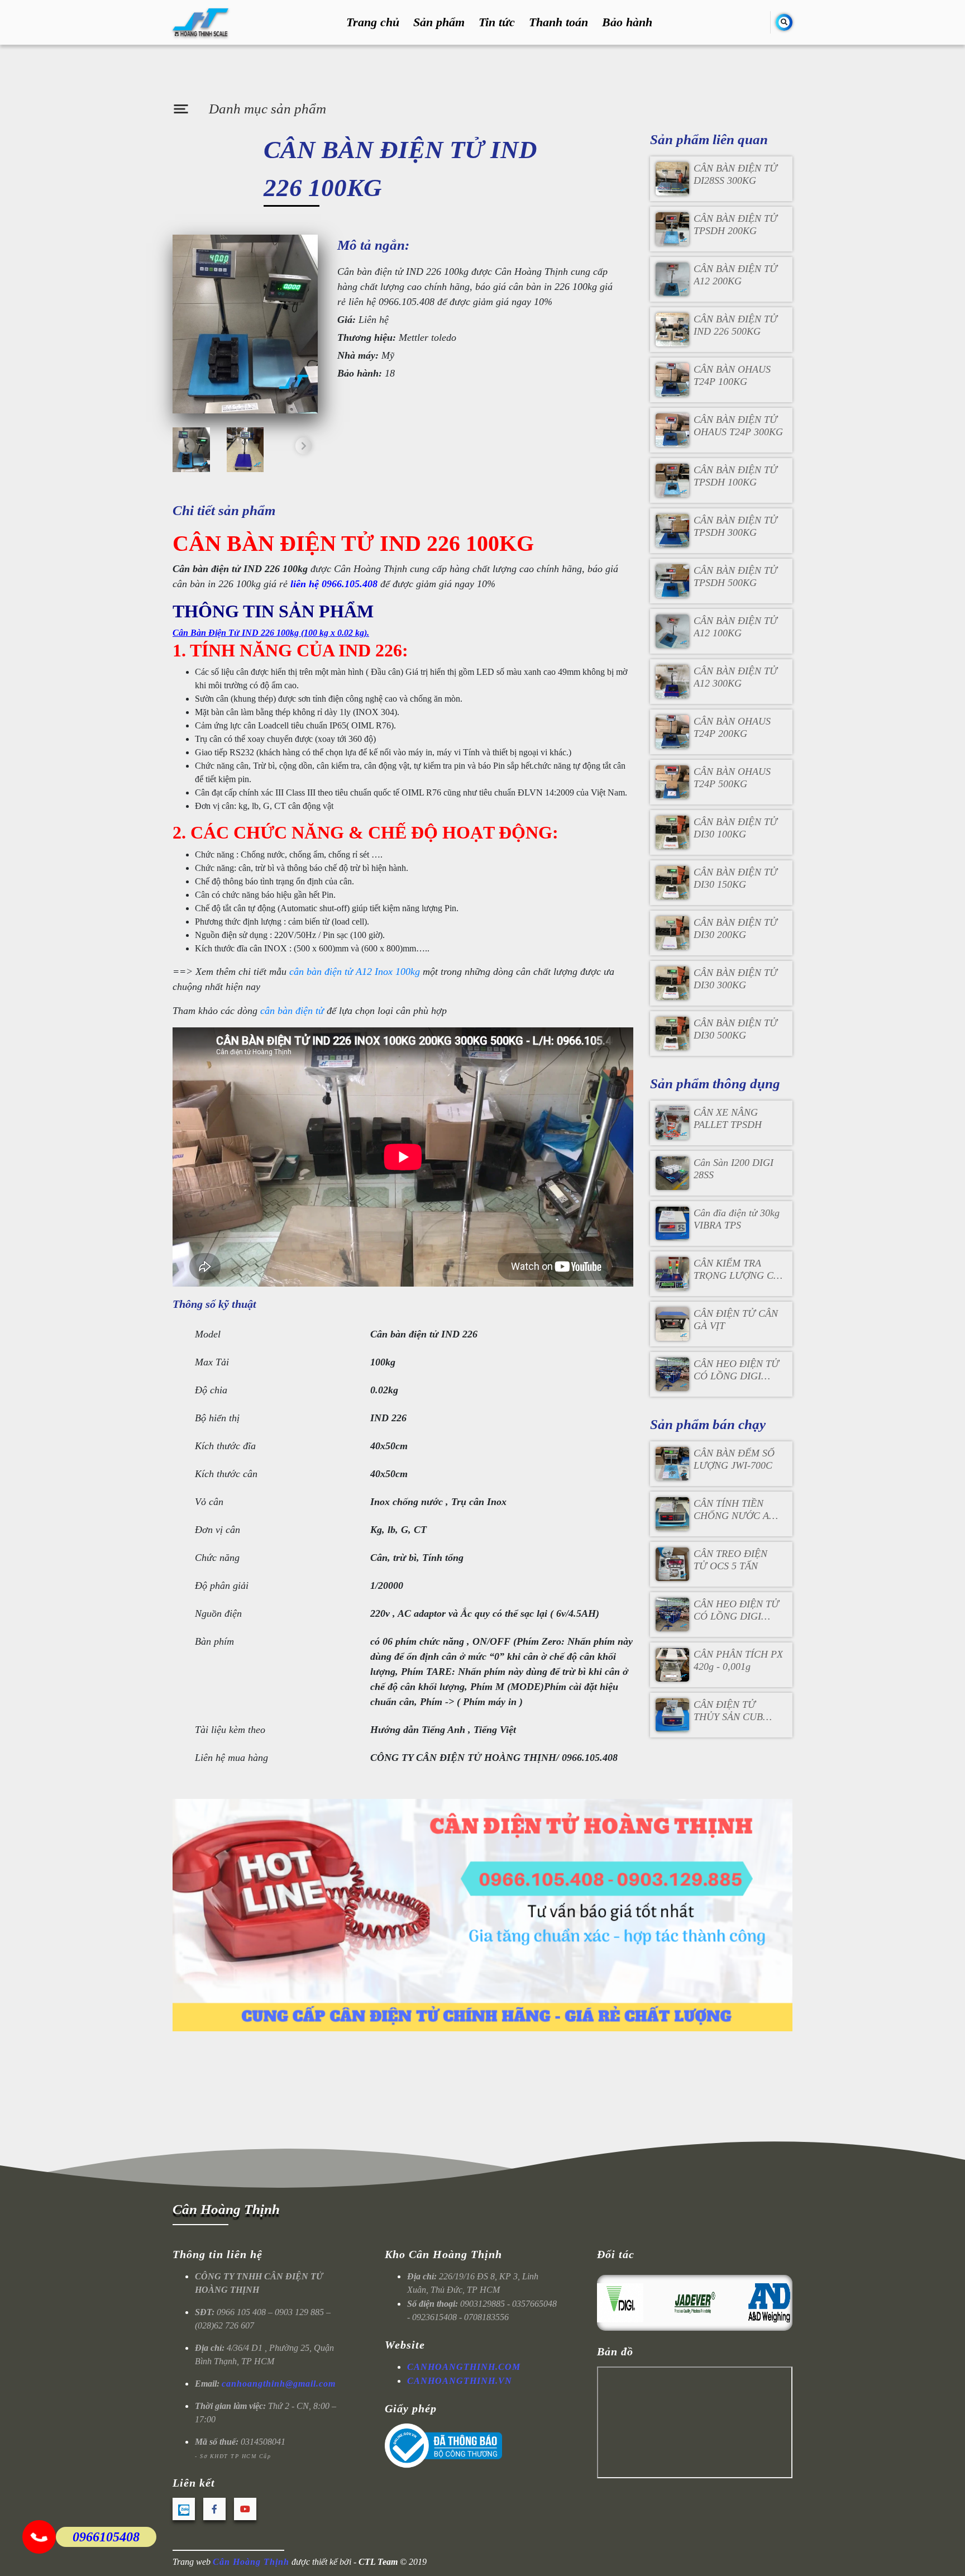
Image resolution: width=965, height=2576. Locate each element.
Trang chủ (373, 23)
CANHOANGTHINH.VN (460, 2381)
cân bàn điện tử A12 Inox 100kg (355, 972)
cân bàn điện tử (292, 1011)
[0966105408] (39, 2537)
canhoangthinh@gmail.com (279, 2384)
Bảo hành (627, 23)
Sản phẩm (439, 23)
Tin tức (497, 23)
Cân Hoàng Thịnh (226, 2209)
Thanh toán (558, 23)
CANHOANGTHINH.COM (464, 2367)
